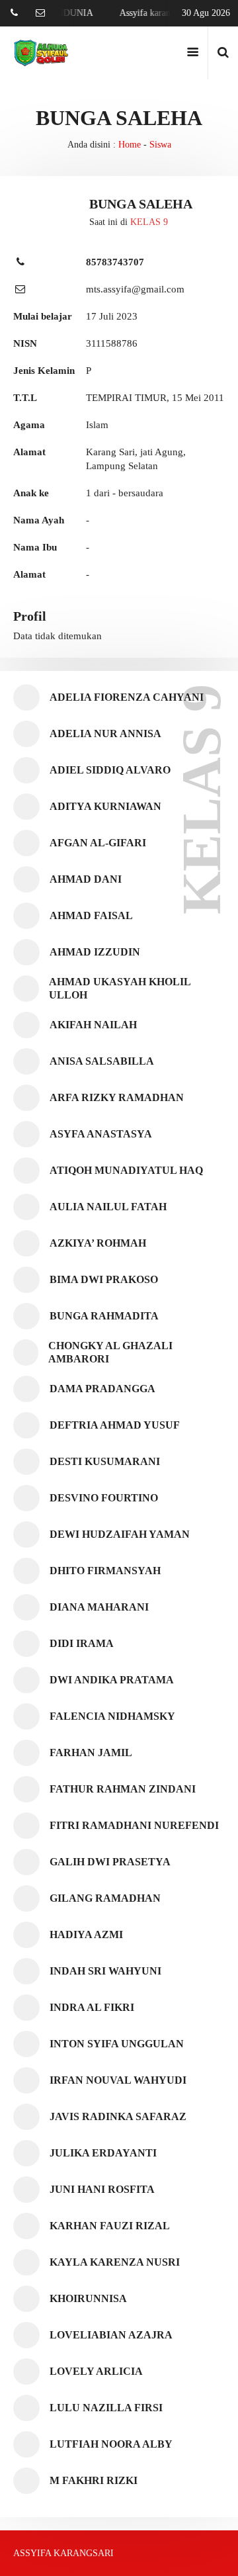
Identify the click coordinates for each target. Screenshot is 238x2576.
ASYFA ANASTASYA (101, 1134)
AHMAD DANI (86, 879)
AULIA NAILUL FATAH (108, 1207)
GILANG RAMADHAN (105, 1898)
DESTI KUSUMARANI (105, 1461)
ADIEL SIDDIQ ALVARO (110, 770)
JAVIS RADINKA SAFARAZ (118, 2116)
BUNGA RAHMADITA (104, 1316)
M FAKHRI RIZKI (94, 2480)
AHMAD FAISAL (91, 915)
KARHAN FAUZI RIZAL (110, 2226)
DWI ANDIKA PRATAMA (112, 1680)
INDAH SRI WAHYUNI (105, 1971)
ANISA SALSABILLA (102, 1061)
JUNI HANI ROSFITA (102, 2189)
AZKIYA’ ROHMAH (98, 1243)
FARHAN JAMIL (91, 1753)
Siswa (160, 145)
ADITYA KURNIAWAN (105, 806)
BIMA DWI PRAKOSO (104, 1279)
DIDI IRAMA (82, 1643)
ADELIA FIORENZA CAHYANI (127, 697)
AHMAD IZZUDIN (95, 952)
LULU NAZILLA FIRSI (106, 2408)
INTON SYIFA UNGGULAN (117, 2044)
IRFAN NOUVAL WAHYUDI (118, 2080)
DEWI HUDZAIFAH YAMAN (120, 1534)
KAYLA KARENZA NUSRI (115, 2262)
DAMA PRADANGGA (102, 1389)
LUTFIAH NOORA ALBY (111, 2444)
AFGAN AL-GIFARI (98, 843)
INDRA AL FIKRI (92, 2007)
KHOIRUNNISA (88, 2298)
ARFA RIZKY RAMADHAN (117, 1097)
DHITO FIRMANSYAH (105, 1571)
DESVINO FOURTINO (104, 1498)
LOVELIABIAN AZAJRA (111, 2335)
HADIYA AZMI (86, 1934)
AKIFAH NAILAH (93, 1025)
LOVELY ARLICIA (96, 2371)
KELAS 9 (149, 222)
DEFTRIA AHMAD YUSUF (115, 1425)
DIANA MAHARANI (99, 1607)
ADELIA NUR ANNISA (105, 733)
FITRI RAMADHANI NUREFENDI (134, 1825)
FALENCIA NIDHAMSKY (112, 1716)
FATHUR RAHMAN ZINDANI (123, 1789)
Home (130, 145)
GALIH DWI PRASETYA (110, 1862)
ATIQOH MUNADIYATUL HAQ (126, 1170)
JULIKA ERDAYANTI (103, 2153)
